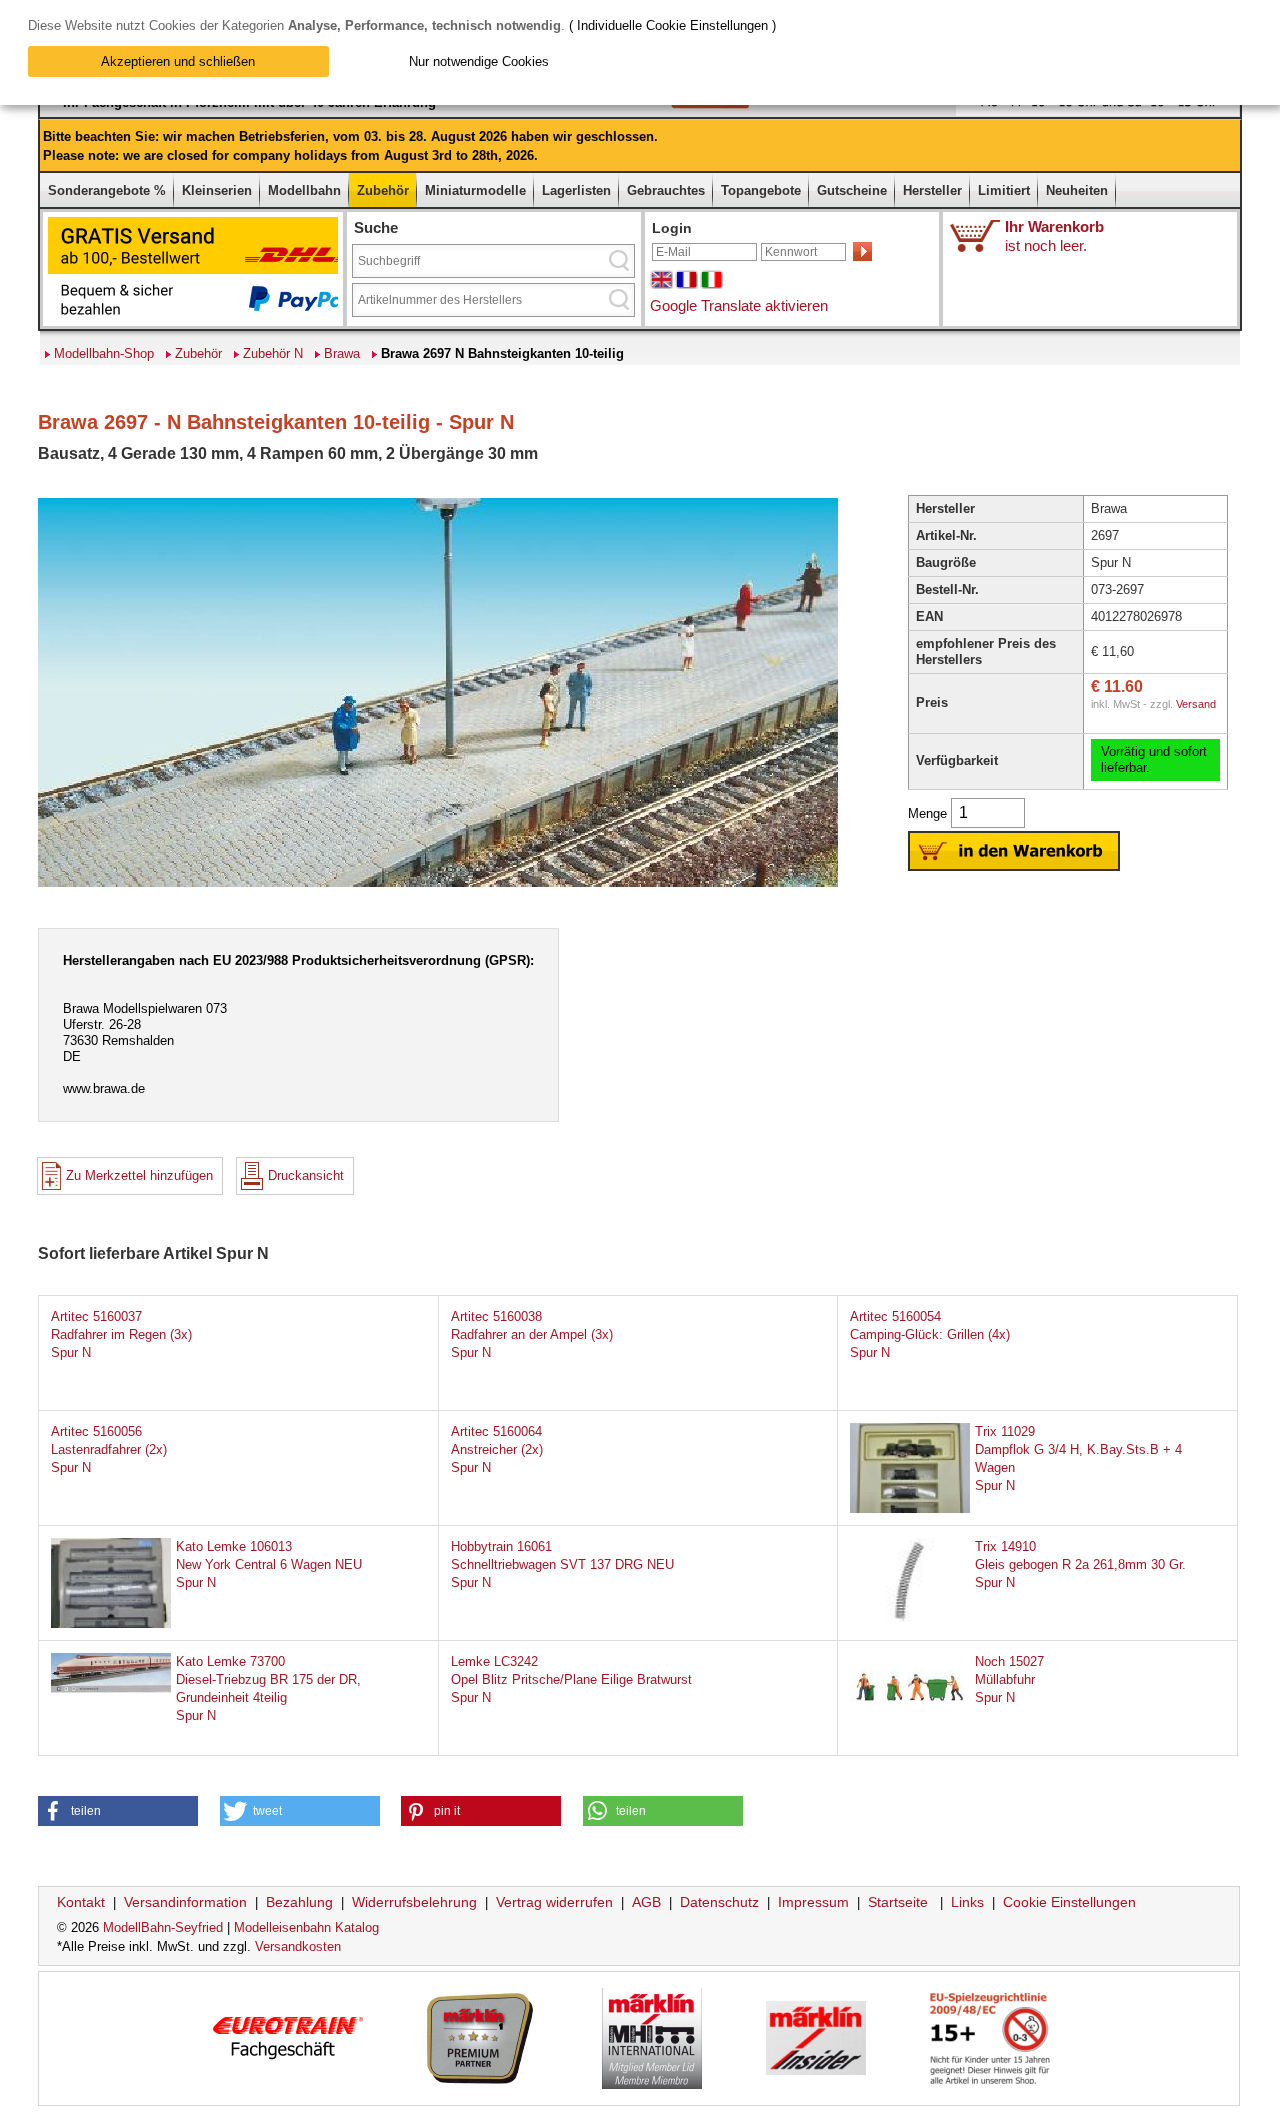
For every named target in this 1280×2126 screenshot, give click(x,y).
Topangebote (761, 190)
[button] (118, 1811)
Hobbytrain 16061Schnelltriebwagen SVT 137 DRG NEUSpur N (562, 1564)
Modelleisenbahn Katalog (306, 1927)
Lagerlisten (576, 190)
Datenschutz (719, 1902)
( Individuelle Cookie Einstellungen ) (672, 25)
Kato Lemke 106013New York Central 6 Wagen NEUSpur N (269, 1564)
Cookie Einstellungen (1069, 1902)
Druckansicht (306, 1175)
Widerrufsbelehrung (414, 1902)
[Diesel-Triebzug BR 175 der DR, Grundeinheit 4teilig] (111, 1688)
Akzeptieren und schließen (178, 61)
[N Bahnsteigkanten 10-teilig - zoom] (438, 885)
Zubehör (383, 190)
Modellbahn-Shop (104, 353)
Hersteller (932, 190)
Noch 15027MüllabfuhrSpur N (1009, 1679)
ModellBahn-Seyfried (163, 1927)
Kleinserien (217, 190)
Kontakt (81, 1902)
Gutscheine (852, 190)
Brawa (342, 353)
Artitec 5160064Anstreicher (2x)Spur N (497, 1449)
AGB (646, 1902)
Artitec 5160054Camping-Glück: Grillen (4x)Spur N (930, 1334)
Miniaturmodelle (475, 190)
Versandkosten (298, 1946)
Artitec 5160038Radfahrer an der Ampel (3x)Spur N (532, 1334)
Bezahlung (299, 1902)
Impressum (813, 1902)
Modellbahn (304, 190)
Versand (1196, 704)
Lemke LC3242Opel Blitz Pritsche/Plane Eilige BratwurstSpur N (571, 1679)
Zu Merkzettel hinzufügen (139, 1175)
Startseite (898, 1902)
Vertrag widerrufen (554, 1902)
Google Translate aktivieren (739, 305)
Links (967, 1902)
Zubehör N (273, 353)
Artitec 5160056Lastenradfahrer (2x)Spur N (109, 1449)
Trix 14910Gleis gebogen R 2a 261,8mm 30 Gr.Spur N (1080, 1564)
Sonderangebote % (107, 190)
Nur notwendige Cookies (479, 61)
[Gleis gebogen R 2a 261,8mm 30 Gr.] (910, 1618)
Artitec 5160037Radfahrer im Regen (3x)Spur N (121, 1334)
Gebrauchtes (666, 190)
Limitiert (1004, 190)
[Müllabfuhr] (910, 1716)
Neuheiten (1077, 190)
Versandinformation (185, 1902)
